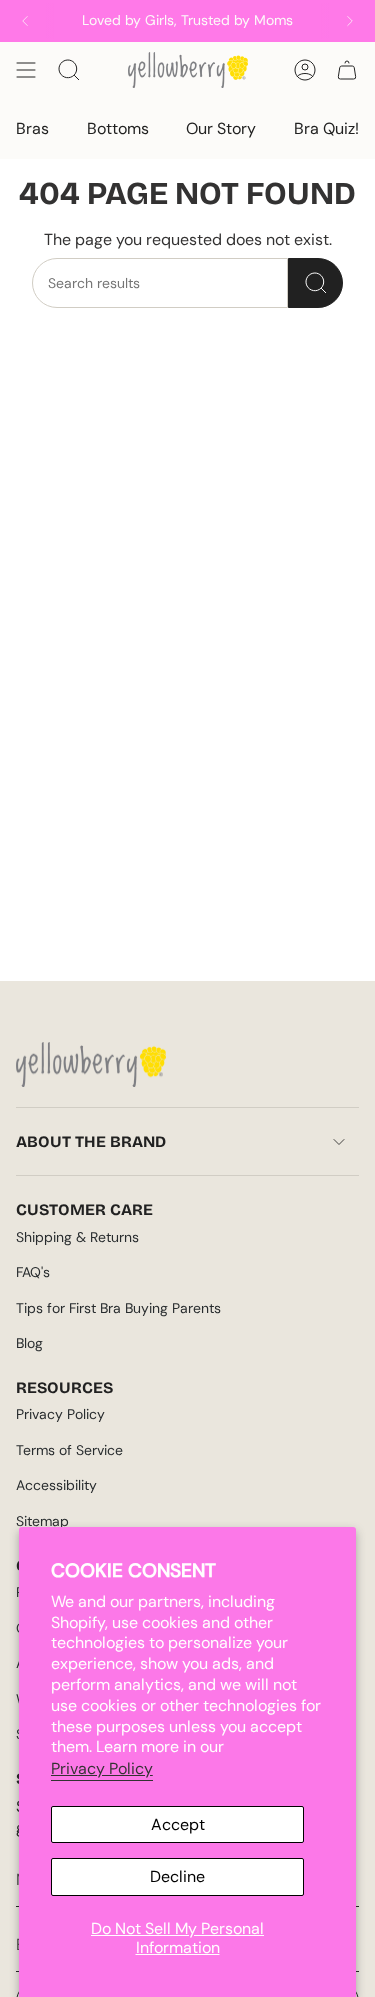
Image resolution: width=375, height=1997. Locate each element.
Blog (29, 1343)
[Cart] (347, 70)
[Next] (350, 21)
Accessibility (56, 1485)
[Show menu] (26, 70)
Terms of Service (69, 1450)
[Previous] (25, 21)
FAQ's (33, 1272)
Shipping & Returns (77, 1237)
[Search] (315, 283)
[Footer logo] (91, 1064)
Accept (178, 1824)
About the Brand (91, 1141)
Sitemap (42, 1521)
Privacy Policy (102, 1768)
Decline (177, 1876)
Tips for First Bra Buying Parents (118, 1308)
